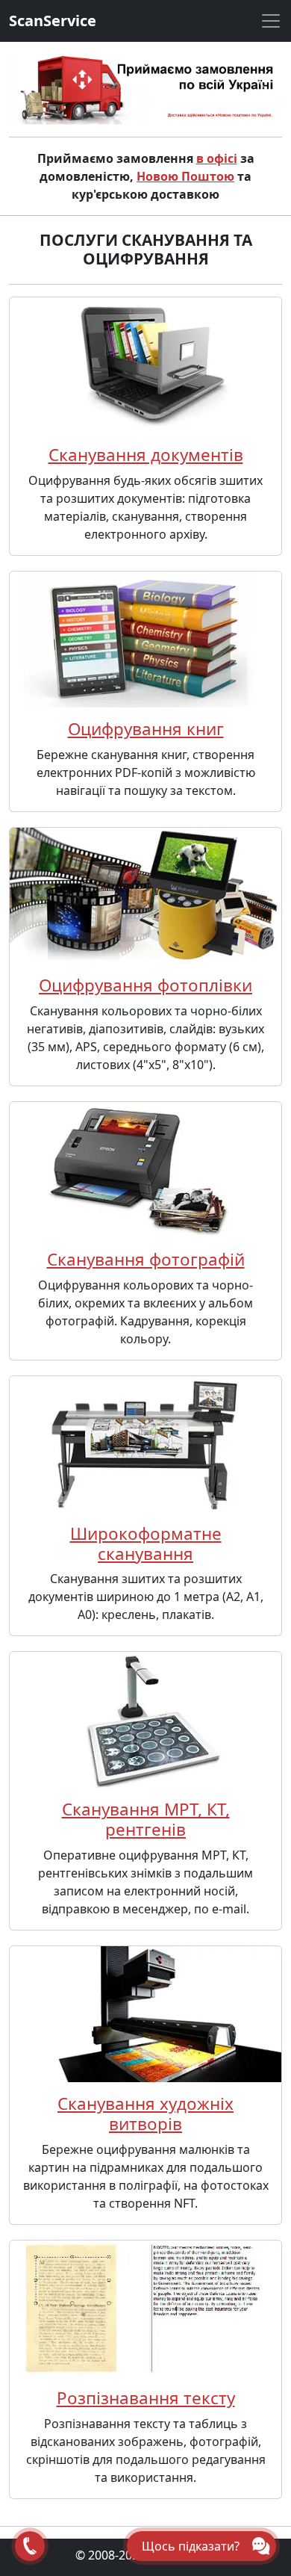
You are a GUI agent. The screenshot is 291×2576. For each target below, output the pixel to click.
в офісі (217, 158)
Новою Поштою (185, 176)
